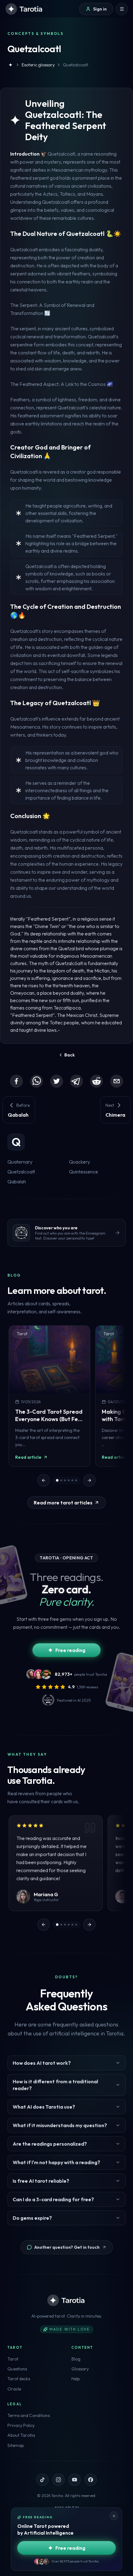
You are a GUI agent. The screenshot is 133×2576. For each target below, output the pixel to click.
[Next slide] (89, 1480)
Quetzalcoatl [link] (75, 65)
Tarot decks (19, 2379)
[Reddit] (97, 1081)
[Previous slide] (44, 1480)
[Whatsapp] (36, 1081)
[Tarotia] (24, 9)
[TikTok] (42, 2480)
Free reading (70, 1650)
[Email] (117, 1081)
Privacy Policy (21, 2425)
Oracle (14, 2389)
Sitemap (16, 2445)
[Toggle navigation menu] (122, 9)
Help (76, 2379)
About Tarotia (21, 2435)
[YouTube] (75, 2480)
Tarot (13, 2359)
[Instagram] (58, 2480)
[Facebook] (16, 1081)
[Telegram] (76, 1081)
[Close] (114, 2516)
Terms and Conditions (29, 2415)
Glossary (80, 2369)
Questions (17, 2369)
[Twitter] (57, 1081)
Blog (76, 2359)
